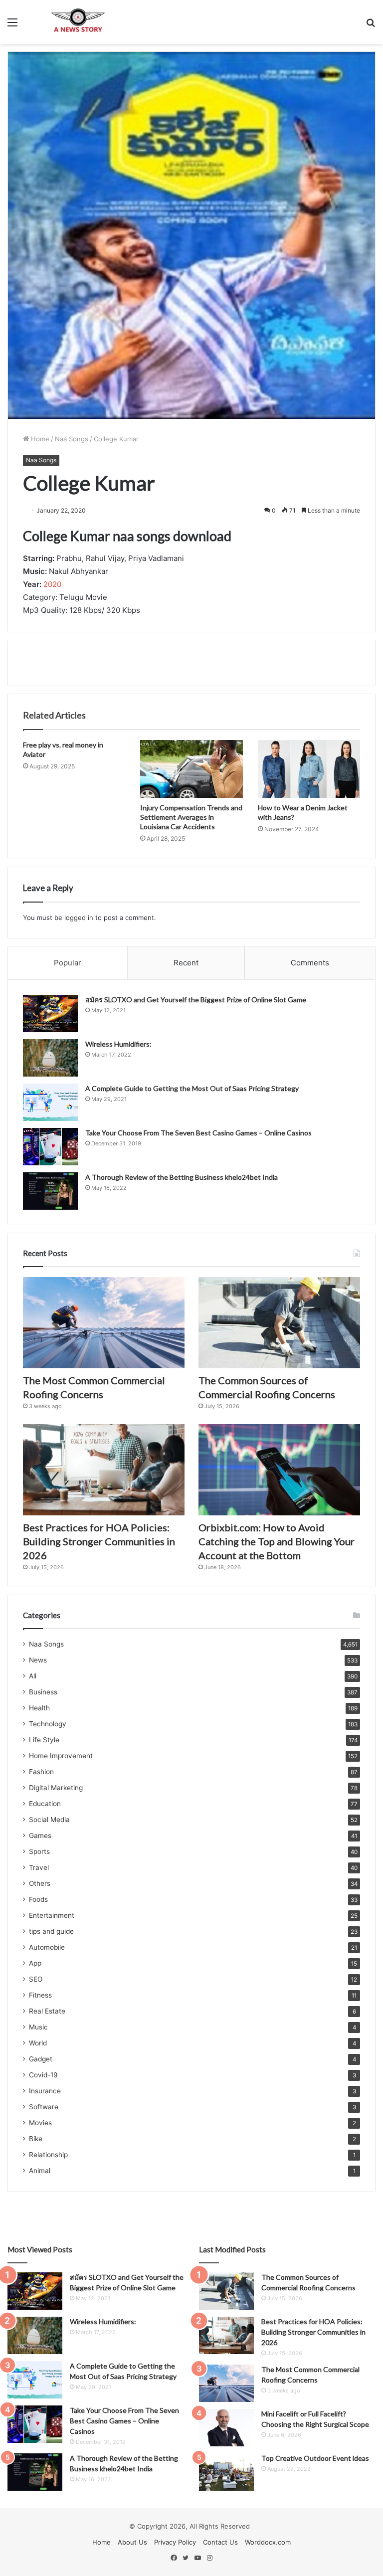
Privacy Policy (175, 2542)
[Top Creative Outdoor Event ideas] (226, 2472)
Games (40, 1836)
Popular (68, 963)
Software (44, 2107)
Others (40, 1883)
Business (43, 1692)
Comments (310, 963)
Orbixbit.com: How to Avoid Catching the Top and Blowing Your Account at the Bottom (277, 1541)
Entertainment (52, 1915)
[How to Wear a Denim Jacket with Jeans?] (309, 769)
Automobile (47, 1947)
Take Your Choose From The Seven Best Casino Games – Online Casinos (198, 1133)
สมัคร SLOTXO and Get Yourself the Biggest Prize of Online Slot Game (196, 1000)
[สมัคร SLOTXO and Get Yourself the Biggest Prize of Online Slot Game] (50, 1013)
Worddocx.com (268, 2542)
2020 (52, 584)
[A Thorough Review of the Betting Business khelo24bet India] (50, 1191)
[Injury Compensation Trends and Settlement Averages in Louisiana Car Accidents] (191, 769)
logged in (79, 918)
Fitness (40, 1995)
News (38, 1660)
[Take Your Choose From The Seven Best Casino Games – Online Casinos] (50, 1147)
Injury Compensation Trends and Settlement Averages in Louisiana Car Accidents (191, 817)
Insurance (45, 2091)
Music (38, 2027)
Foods (38, 1899)
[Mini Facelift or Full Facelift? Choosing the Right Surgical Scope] (226, 2428)
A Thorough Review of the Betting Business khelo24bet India (182, 1177)
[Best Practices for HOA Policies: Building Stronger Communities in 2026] (104, 1470)
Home (39, 439)
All (33, 1676)
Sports (39, 1851)
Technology (48, 1724)
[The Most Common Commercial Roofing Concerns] (104, 1323)
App (35, 1963)
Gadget (41, 2059)
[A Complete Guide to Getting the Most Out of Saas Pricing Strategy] (50, 1102)
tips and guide (51, 1931)
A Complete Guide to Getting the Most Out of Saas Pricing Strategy (192, 1088)
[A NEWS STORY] (78, 22)
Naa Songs (72, 439)
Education (45, 1804)
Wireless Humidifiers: (118, 1044)
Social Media (49, 1820)
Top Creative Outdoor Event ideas (315, 2458)
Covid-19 (43, 2075)
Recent (186, 963)
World (38, 2043)
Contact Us (220, 2542)
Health (39, 1708)
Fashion (41, 1772)
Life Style (44, 1740)
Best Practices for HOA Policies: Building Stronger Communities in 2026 (99, 1541)
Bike (36, 2139)
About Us (132, 2542)
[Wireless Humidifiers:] (50, 1058)
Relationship (48, 2155)
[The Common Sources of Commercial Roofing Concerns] (279, 1323)
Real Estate (47, 2011)
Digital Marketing (56, 1788)
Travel (39, 1867)
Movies (40, 2123)
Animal (40, 2171)
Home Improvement (61, 1756)
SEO (36, 1979)
